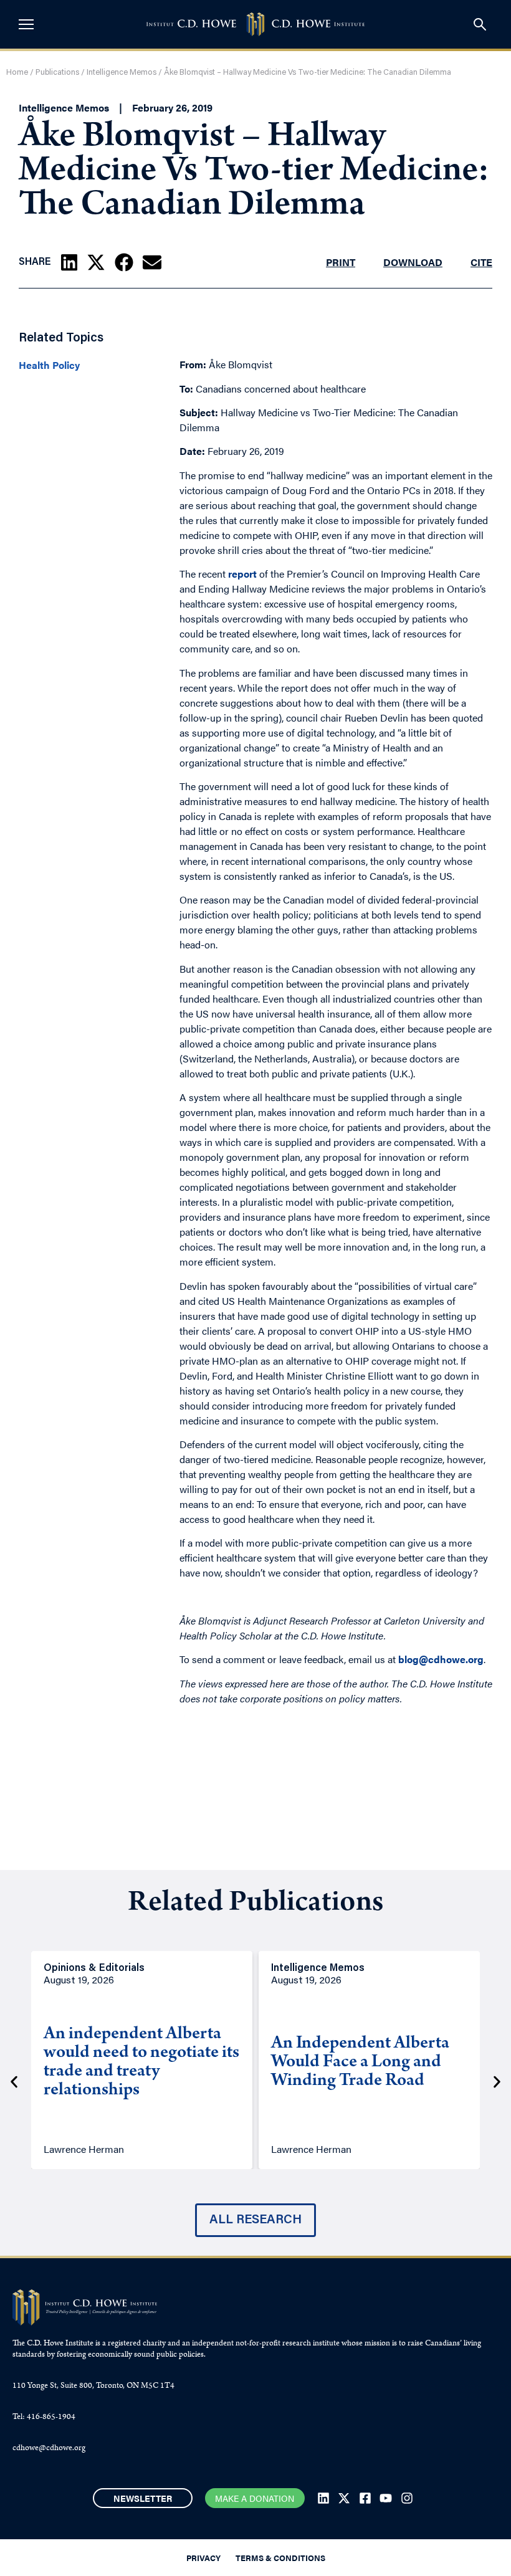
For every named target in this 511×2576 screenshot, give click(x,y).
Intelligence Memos (122, 73)
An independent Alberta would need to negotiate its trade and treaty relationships (141, 2063)
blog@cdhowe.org (441, 1659)
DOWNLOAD (413, 262)
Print (341, 262)
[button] (69, 262)
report (242, 574)
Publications (57, 73)
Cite (481, 262)
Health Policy (49, 365)
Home (17, 73)
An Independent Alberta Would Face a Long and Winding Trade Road (360, 2063)
